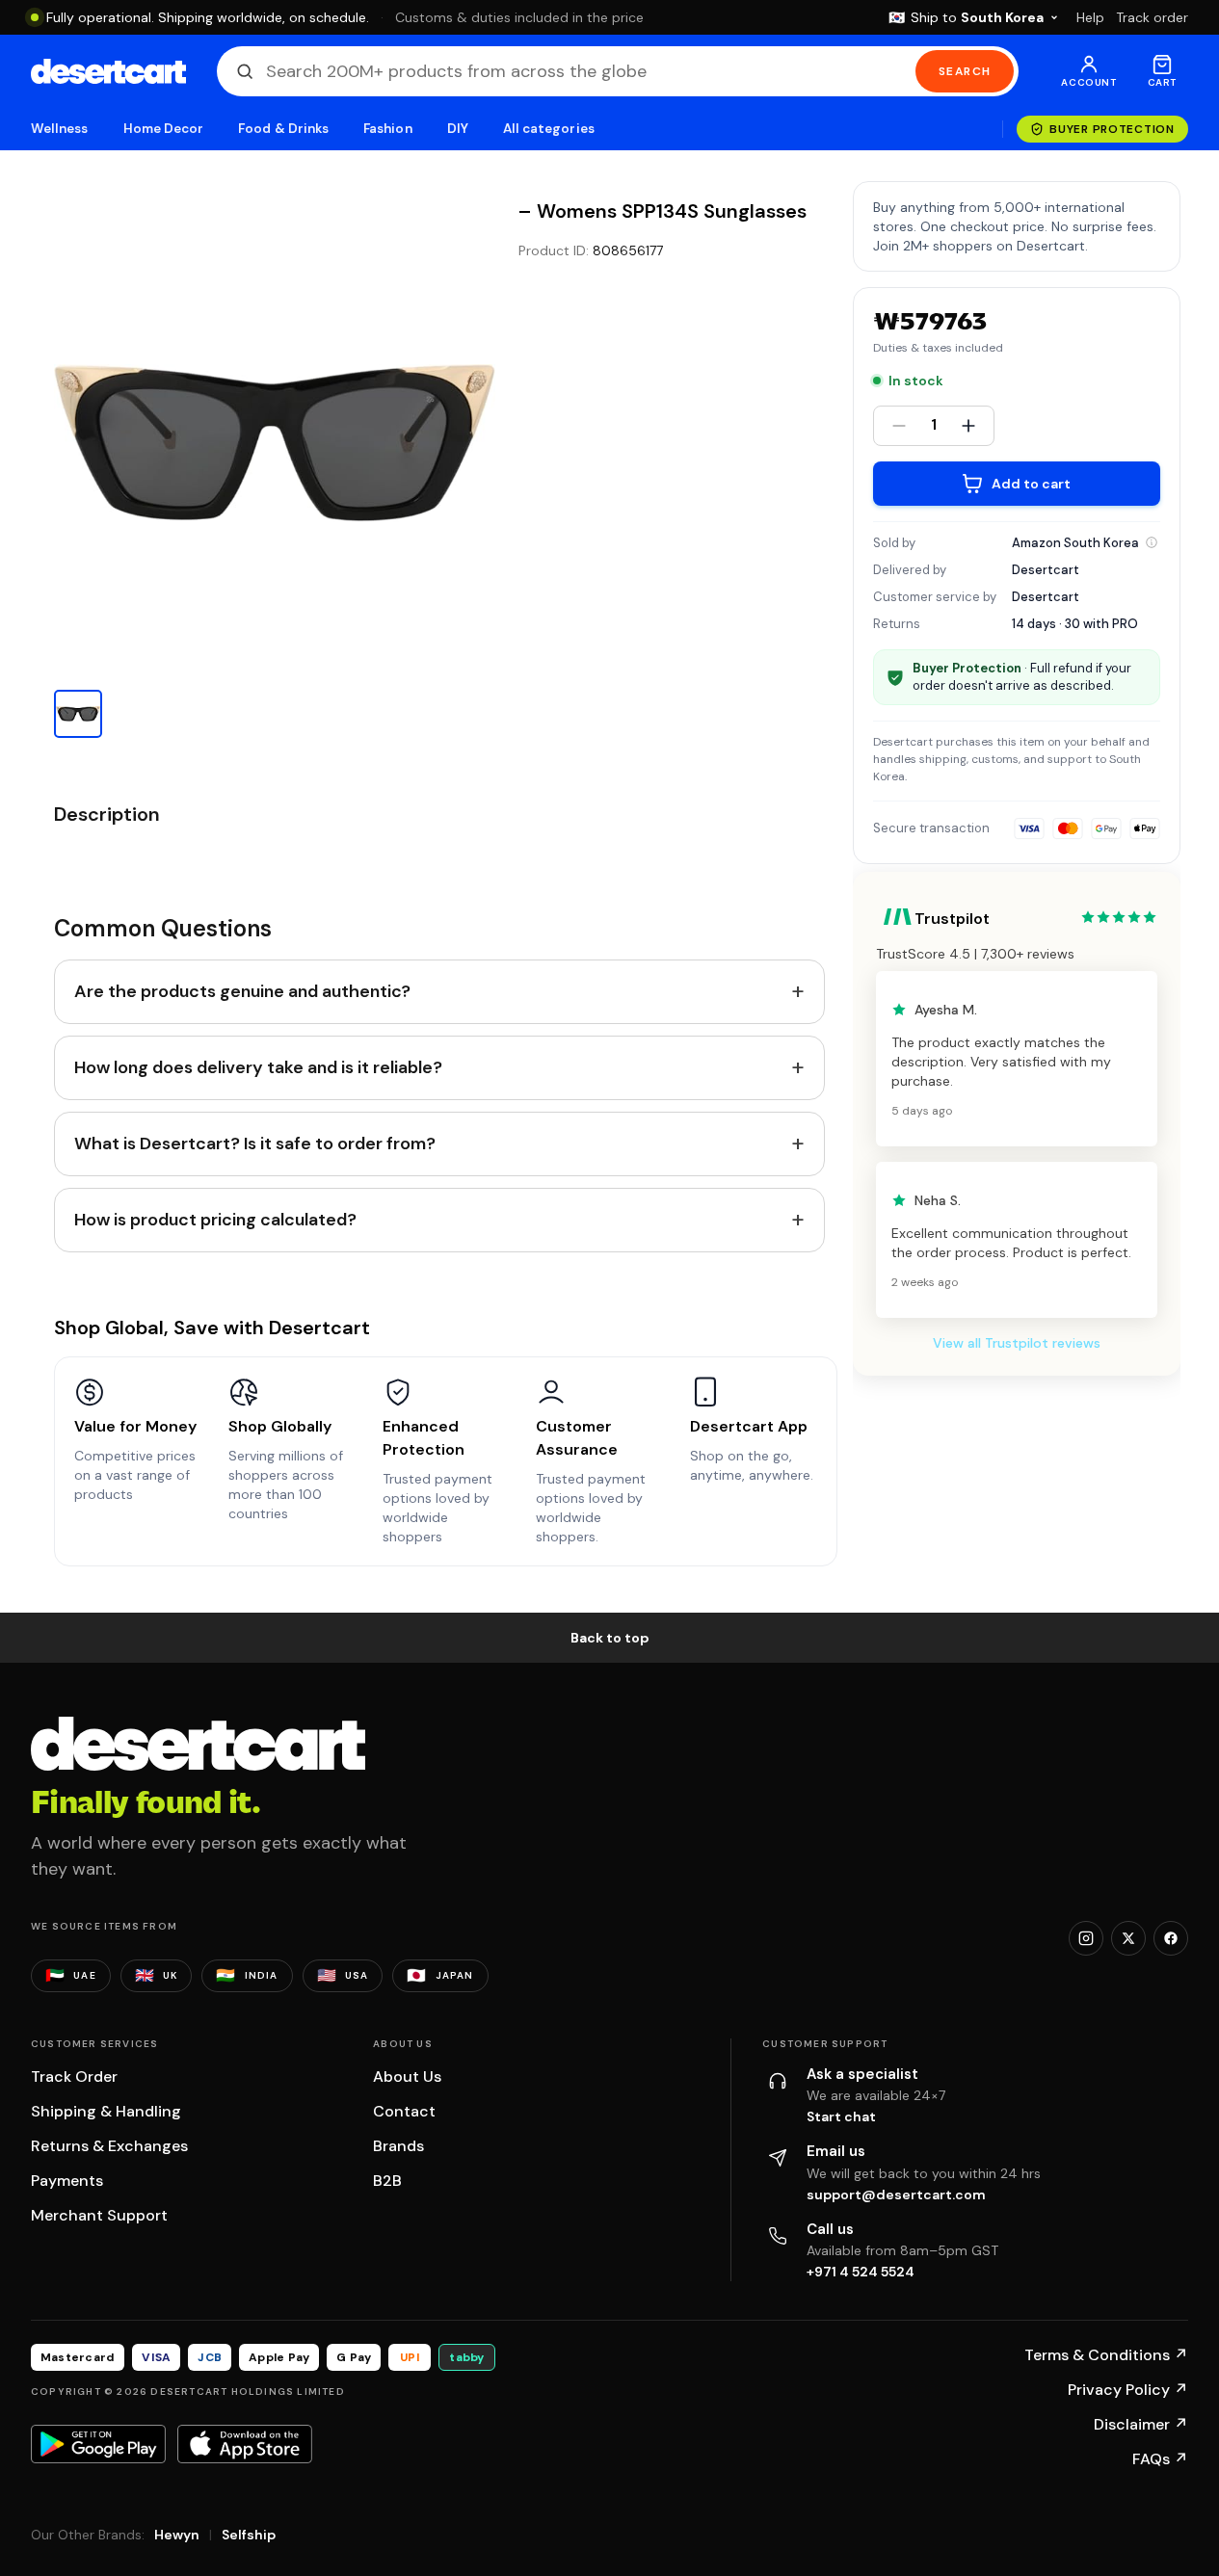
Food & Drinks (283, 129)
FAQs (1160, 2459)
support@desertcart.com (896, 2195)
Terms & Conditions (1106, 2355)
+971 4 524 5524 (861, 2272)
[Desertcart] (108, 71)
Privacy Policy (1128, 2390)
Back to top (610, 1638)
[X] (1128, 1938)
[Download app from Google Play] (98, 2444)
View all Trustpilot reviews (1017, 1343)
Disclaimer (1141, 2424)
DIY (458, 129)
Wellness (60, 129)
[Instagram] (1086, 1938)
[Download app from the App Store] (245, 2444)
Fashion (387, 129)
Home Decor (164, 129)
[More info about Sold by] (1152, 542)
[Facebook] (1171, 1938)
